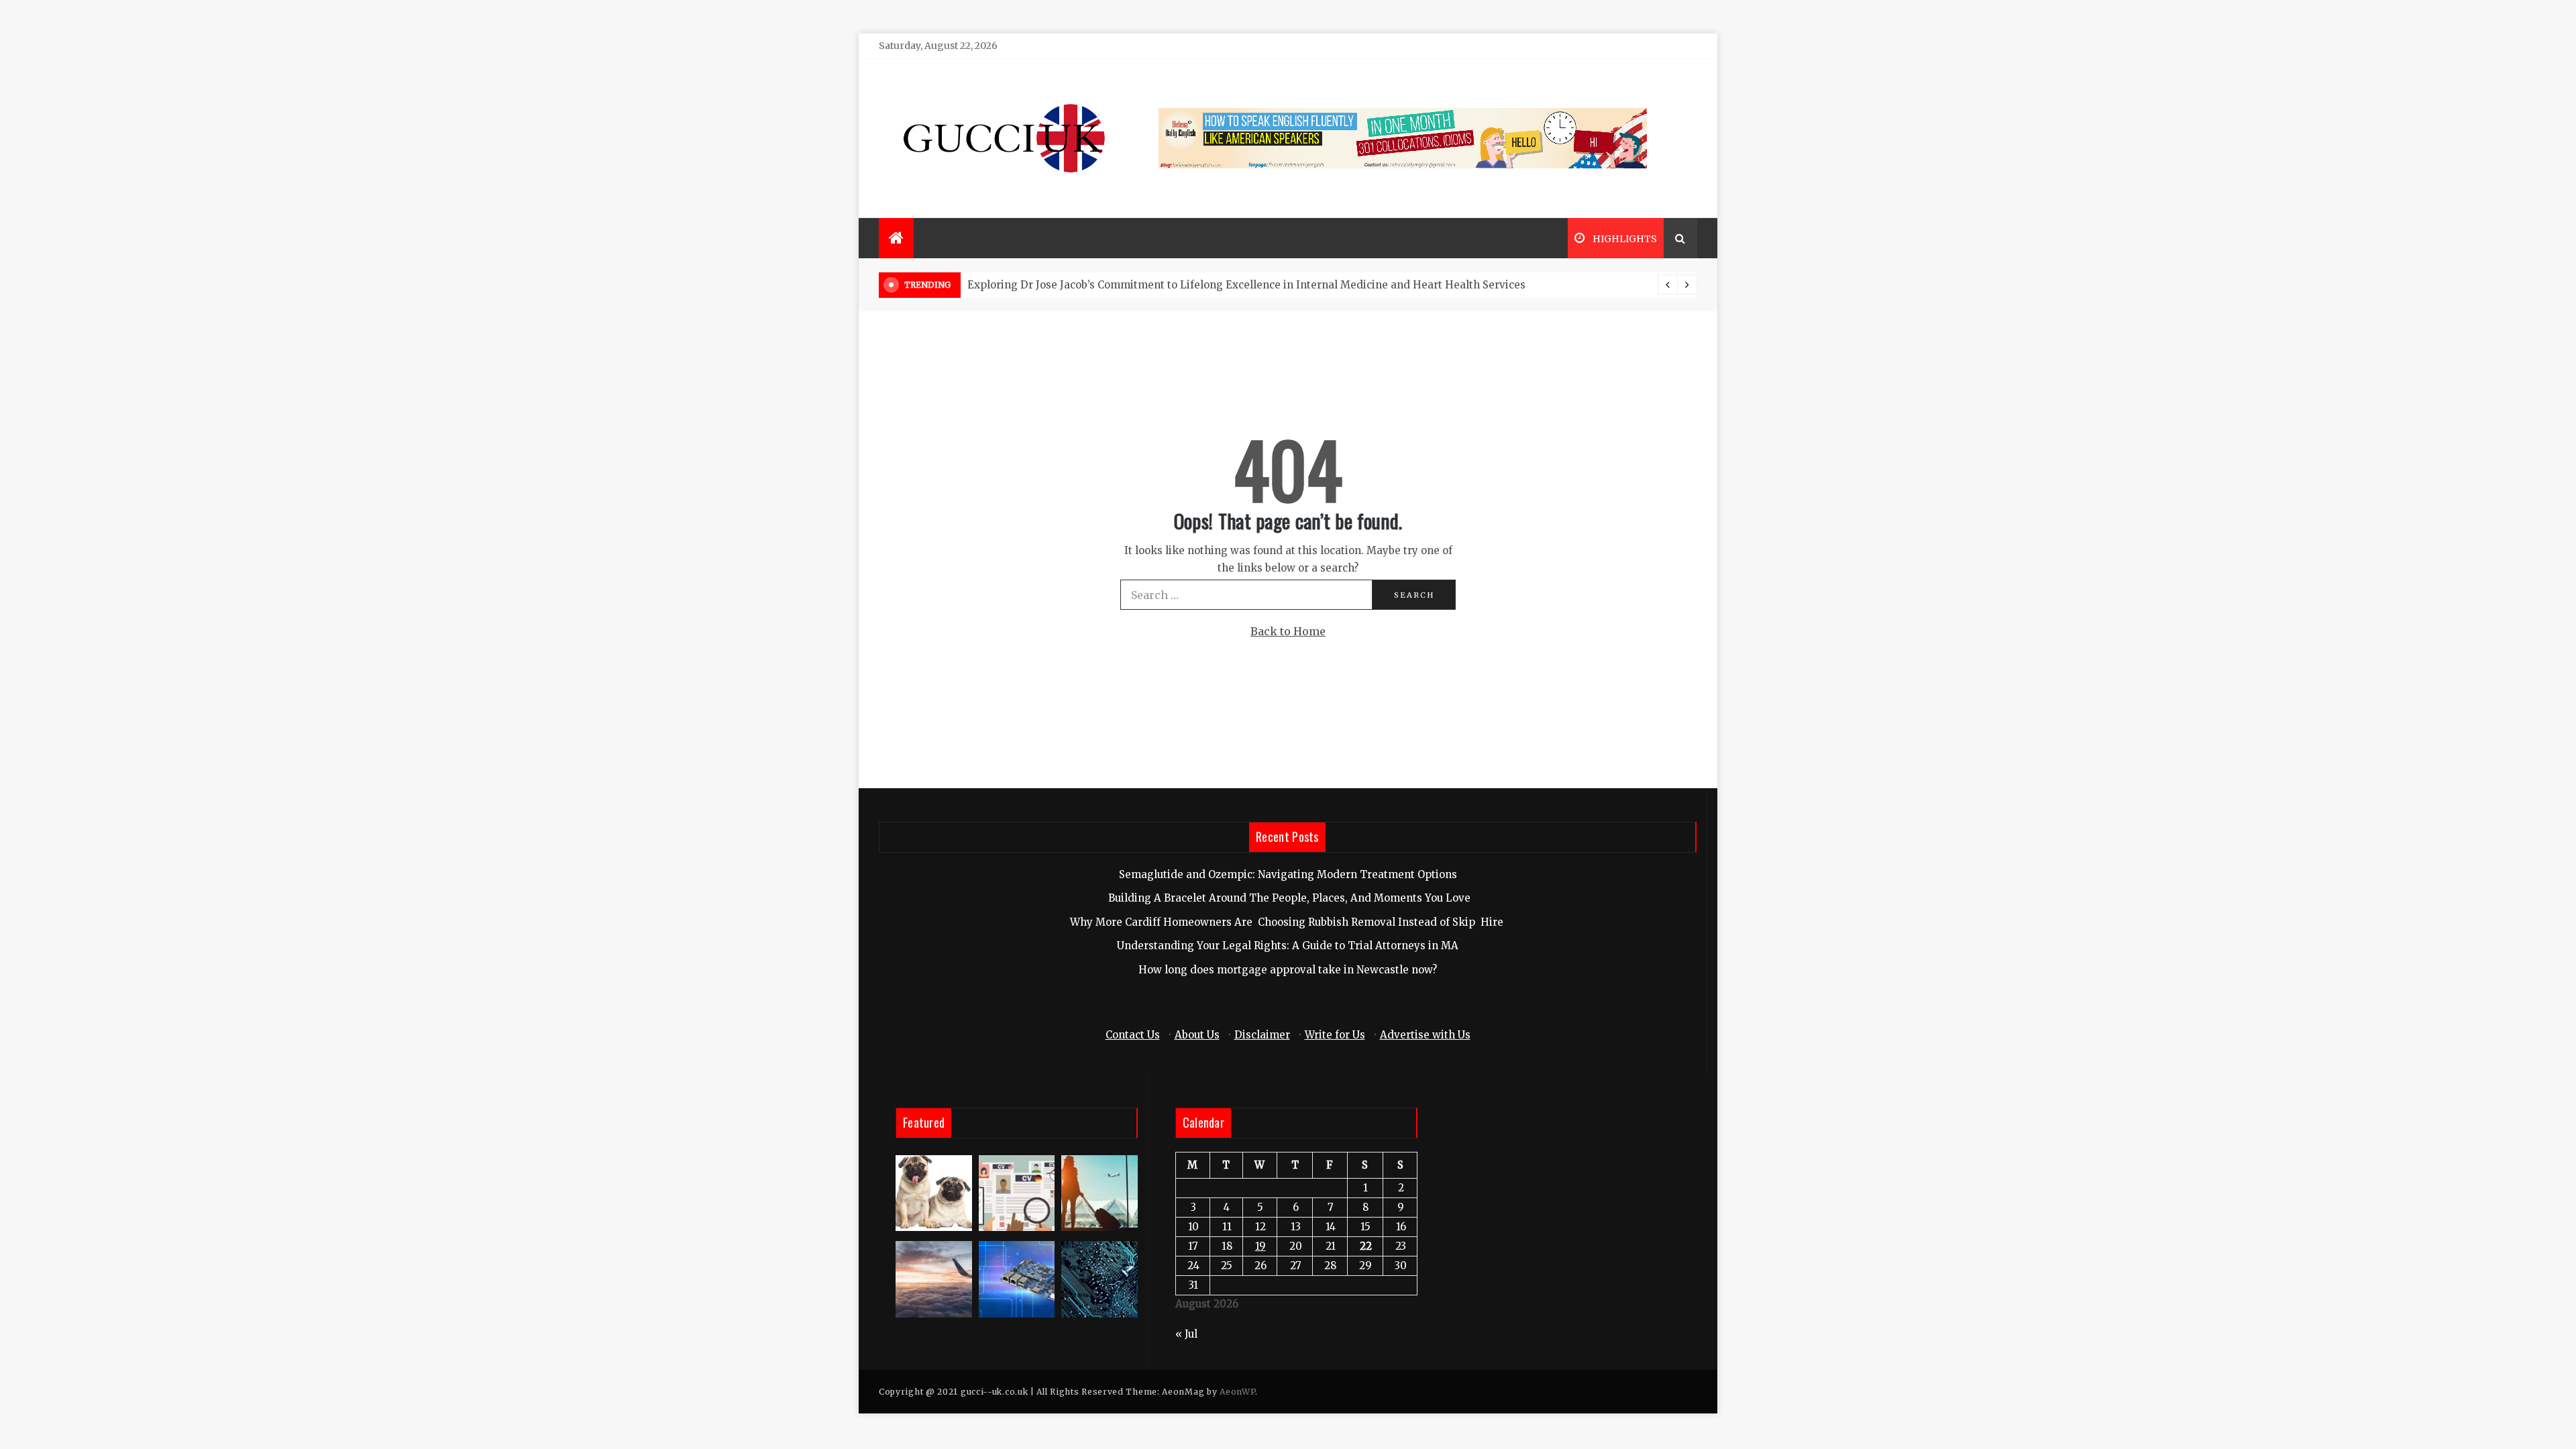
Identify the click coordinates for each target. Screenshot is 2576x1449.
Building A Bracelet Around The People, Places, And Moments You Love (1288, 898)
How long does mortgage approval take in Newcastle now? (1288, 970)
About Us (1197, 1035)
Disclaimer (1262, 1035)
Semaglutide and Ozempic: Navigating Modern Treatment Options (1288, 874)
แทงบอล (1357, 1009)
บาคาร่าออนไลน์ (1235, 1009)
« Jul (1186, 1334)
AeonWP (1237, 1392)
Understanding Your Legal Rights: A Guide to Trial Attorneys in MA (1288, 946)
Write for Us (1335, 1035)
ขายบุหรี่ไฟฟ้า (1305, 1009)
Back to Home (1288, 631)
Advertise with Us (1425, 1035)
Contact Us (1133, 1035)
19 (1260, 1246)
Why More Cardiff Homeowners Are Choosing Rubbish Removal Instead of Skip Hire (1288, 922)
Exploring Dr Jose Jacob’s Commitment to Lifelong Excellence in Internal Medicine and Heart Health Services (1246, 285)
